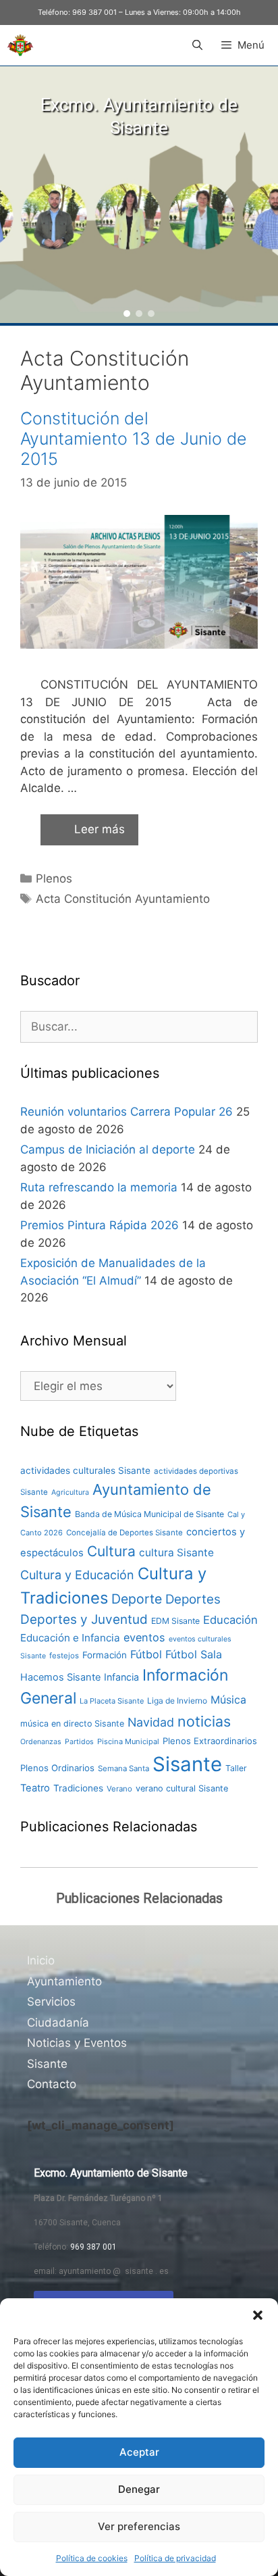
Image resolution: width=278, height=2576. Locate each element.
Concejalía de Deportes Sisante (124, 1533)
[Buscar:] (139, 1026)
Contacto (52, 2084)
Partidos (79, 1742)
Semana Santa (123, 1768)
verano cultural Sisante (182, 1788)
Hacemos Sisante (60, 1677)
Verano (119, 1789)
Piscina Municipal (128, 1741)
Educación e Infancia (70, 1638)
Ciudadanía (58, 2023)
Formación (105, 1655)
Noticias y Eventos (77, 2043)
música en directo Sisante (72, 1724)
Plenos (54, 878)
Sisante (187, 1764)
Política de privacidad (175, 2558)
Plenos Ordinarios (57, 1768)
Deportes (193, 1599)
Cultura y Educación (77, 1575)
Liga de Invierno (177, 1701)
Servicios (51, 2002)
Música (228, 1700)
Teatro (35, 1788)
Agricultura (70, 1492)
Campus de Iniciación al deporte (108, 1149)
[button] (258, 2315)
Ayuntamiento (64, 1981)
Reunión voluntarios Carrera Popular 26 (127, 1112)
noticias (204, 1721)
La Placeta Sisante (112, 1701)
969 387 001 (94, 12)
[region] (139, 195)
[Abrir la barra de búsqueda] (197, 45)
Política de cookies (92, 2558)
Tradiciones (78, 1788)
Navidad (151, 1722)
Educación (230, 1620)
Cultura (111, 1551)
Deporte (137, 1599)
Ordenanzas (41, 1742)
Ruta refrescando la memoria (99, 1187)
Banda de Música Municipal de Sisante (149, 1514)
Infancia (121, 1677)
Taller (236, 1768)
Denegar (139, 2489)
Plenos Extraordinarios (210, 1741)
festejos (64, 1656)
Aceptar (139, 2452)
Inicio (41, 1960)
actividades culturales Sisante (85, 1470)
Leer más (100, 829)
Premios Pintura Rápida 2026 (100, 1225)
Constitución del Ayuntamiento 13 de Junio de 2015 (134, 439)
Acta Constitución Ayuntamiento (123, 899)
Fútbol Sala (194, 1654)
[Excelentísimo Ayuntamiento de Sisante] (20, 45)
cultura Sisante (176, 1553)
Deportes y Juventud (84, 1619)
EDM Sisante (175, 1621)
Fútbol (146, 1654)
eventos (144, 1637)
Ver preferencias (139, 2526)
